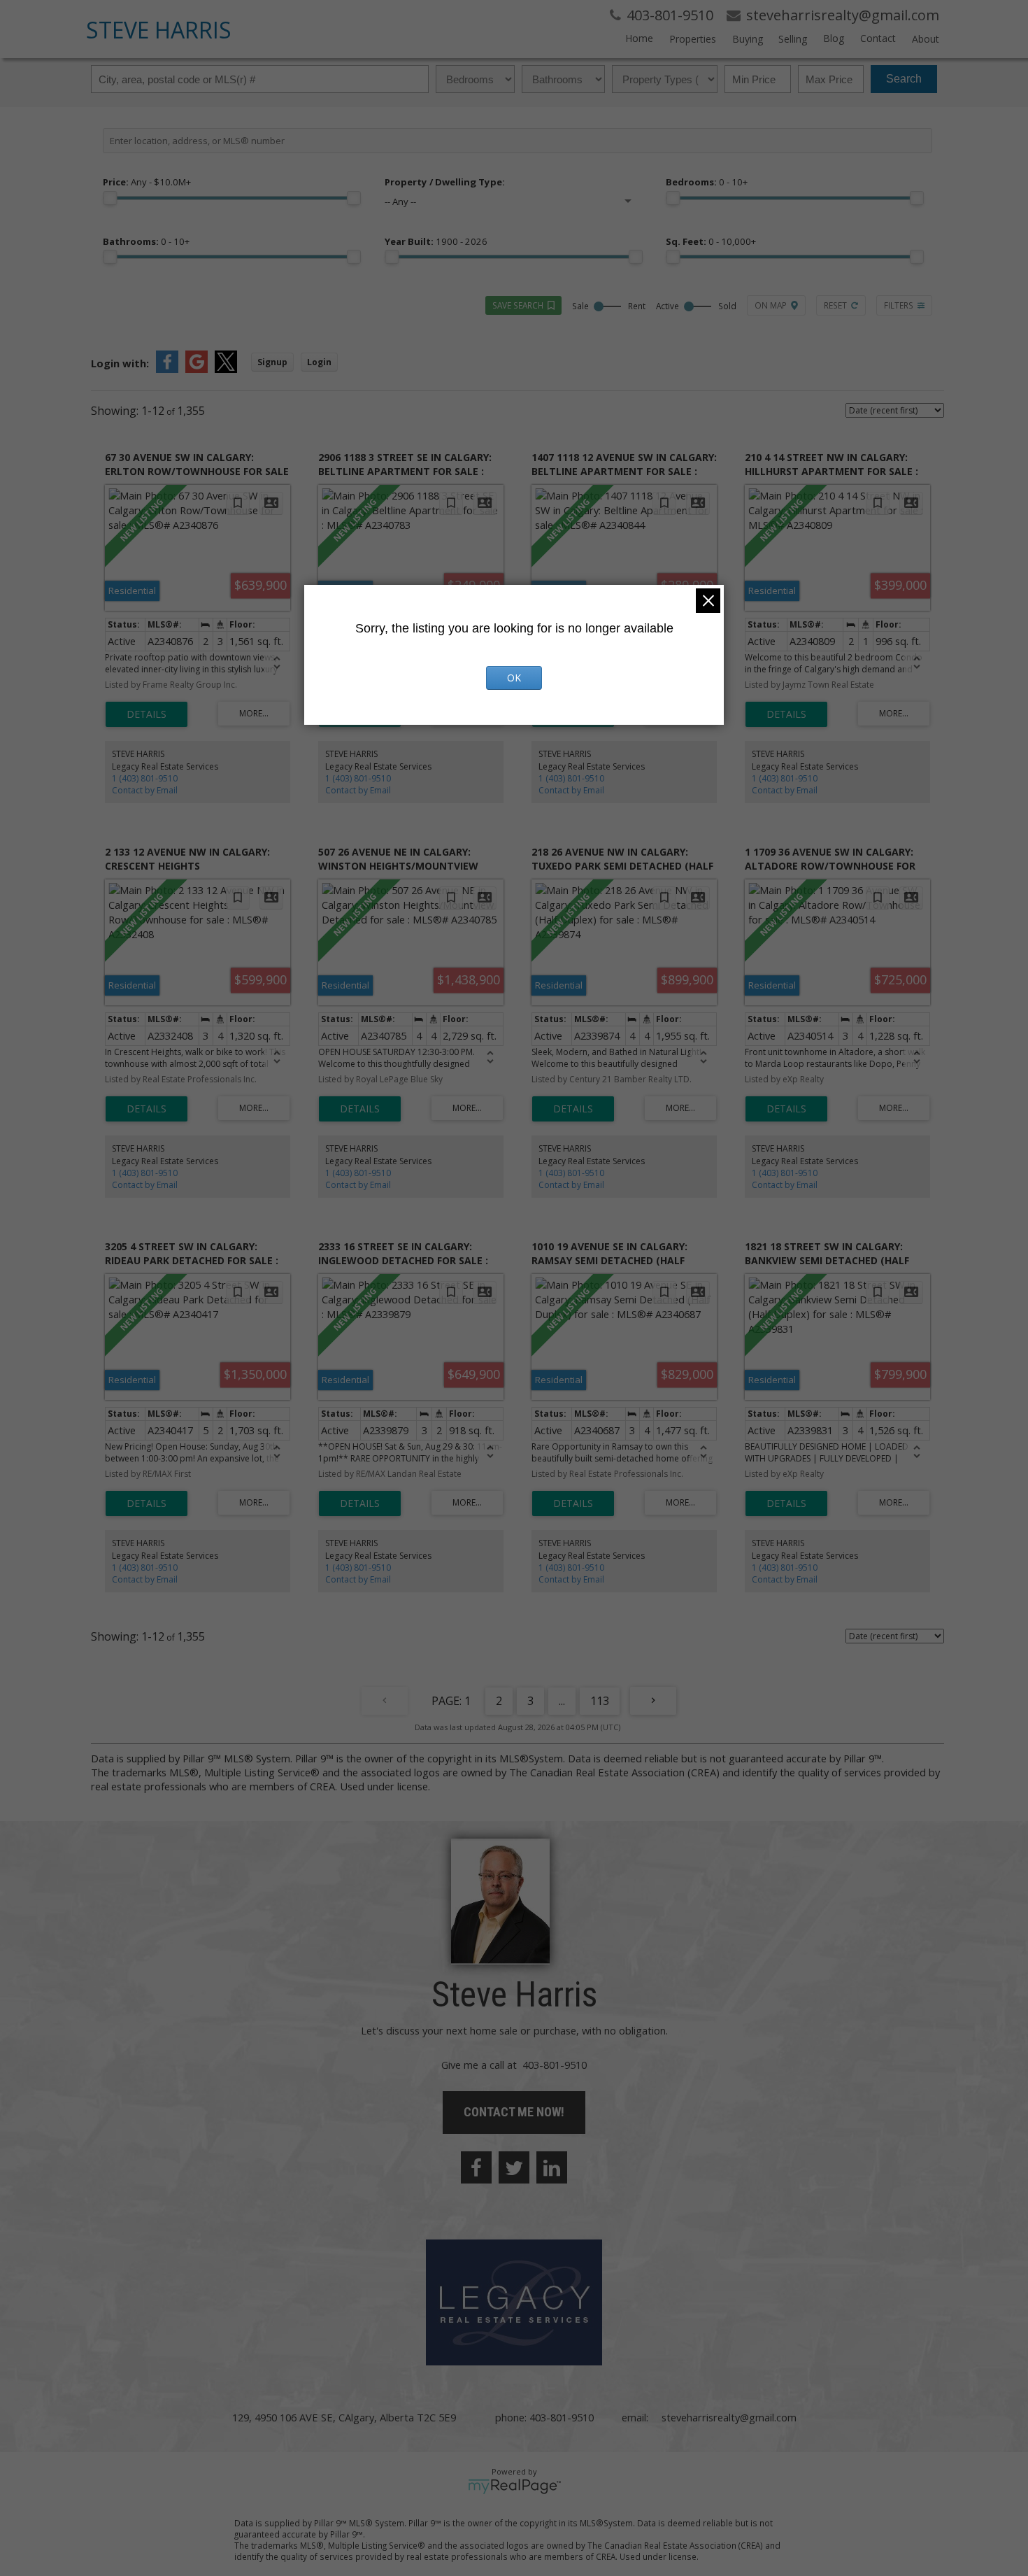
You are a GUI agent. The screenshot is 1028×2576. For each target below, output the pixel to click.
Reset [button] (835, 305)
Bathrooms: (146, 241)
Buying (748, 39)
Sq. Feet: (711, 241)
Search (904, 79)
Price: (147, 182)
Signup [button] (272, 362)
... (562, 1701)
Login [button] (319, 362)
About (926, 39)
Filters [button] (899, 305)
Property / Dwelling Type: (445, 182)
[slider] (110, 198)
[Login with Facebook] (167, 369)
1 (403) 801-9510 (145, 778)
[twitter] (514, 2167)
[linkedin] (552, 2167)
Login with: (120, 363)
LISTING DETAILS (147, 714)
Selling (793, 39)
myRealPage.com (514, 2486)
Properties (693, 39)
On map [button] (771, 305)
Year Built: (436, 241)
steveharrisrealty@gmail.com (729, 2417)
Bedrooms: (707, 182)
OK (514, 678)
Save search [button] (518, 305)
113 (600, 1701)
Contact (878, 38)
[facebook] (476, 2167)
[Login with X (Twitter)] (226, 369)
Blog (834, 38)
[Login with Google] (197, 369)
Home (639, 38)
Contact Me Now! (514, 2112)
